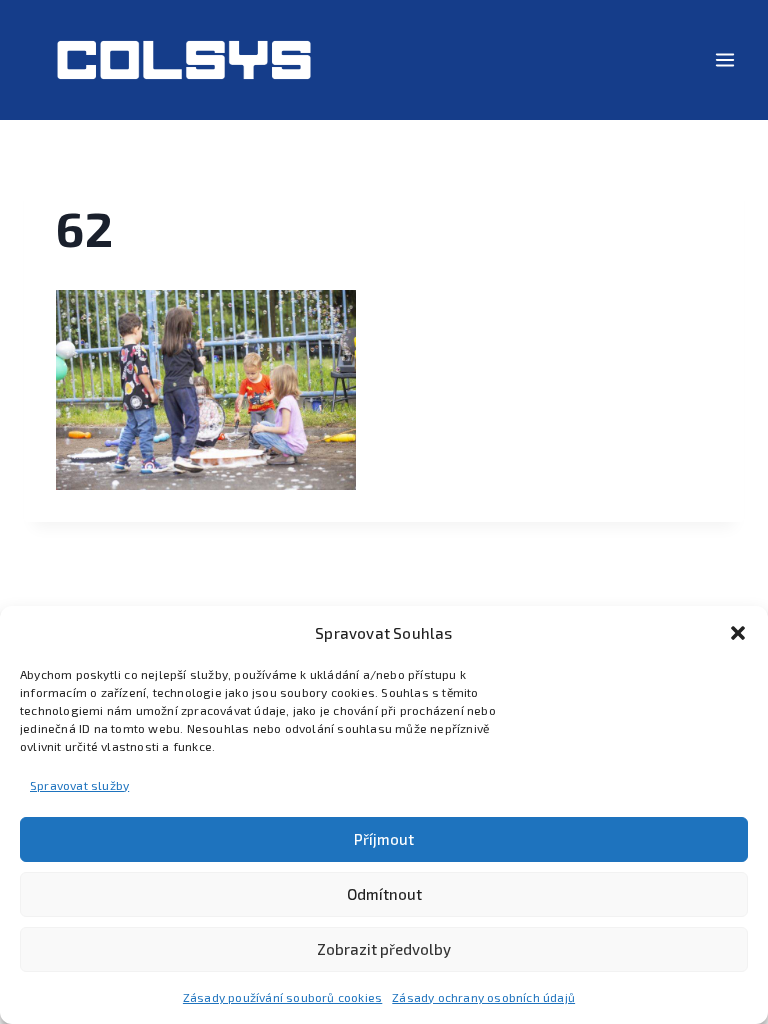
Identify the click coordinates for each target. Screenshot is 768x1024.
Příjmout (384, 839)
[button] (738, 633)
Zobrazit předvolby (384, 949)
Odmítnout (384, 894)
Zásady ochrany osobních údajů (483, 997)
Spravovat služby (79, 785)
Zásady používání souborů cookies (282, 997)
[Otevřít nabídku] (724, 59)
